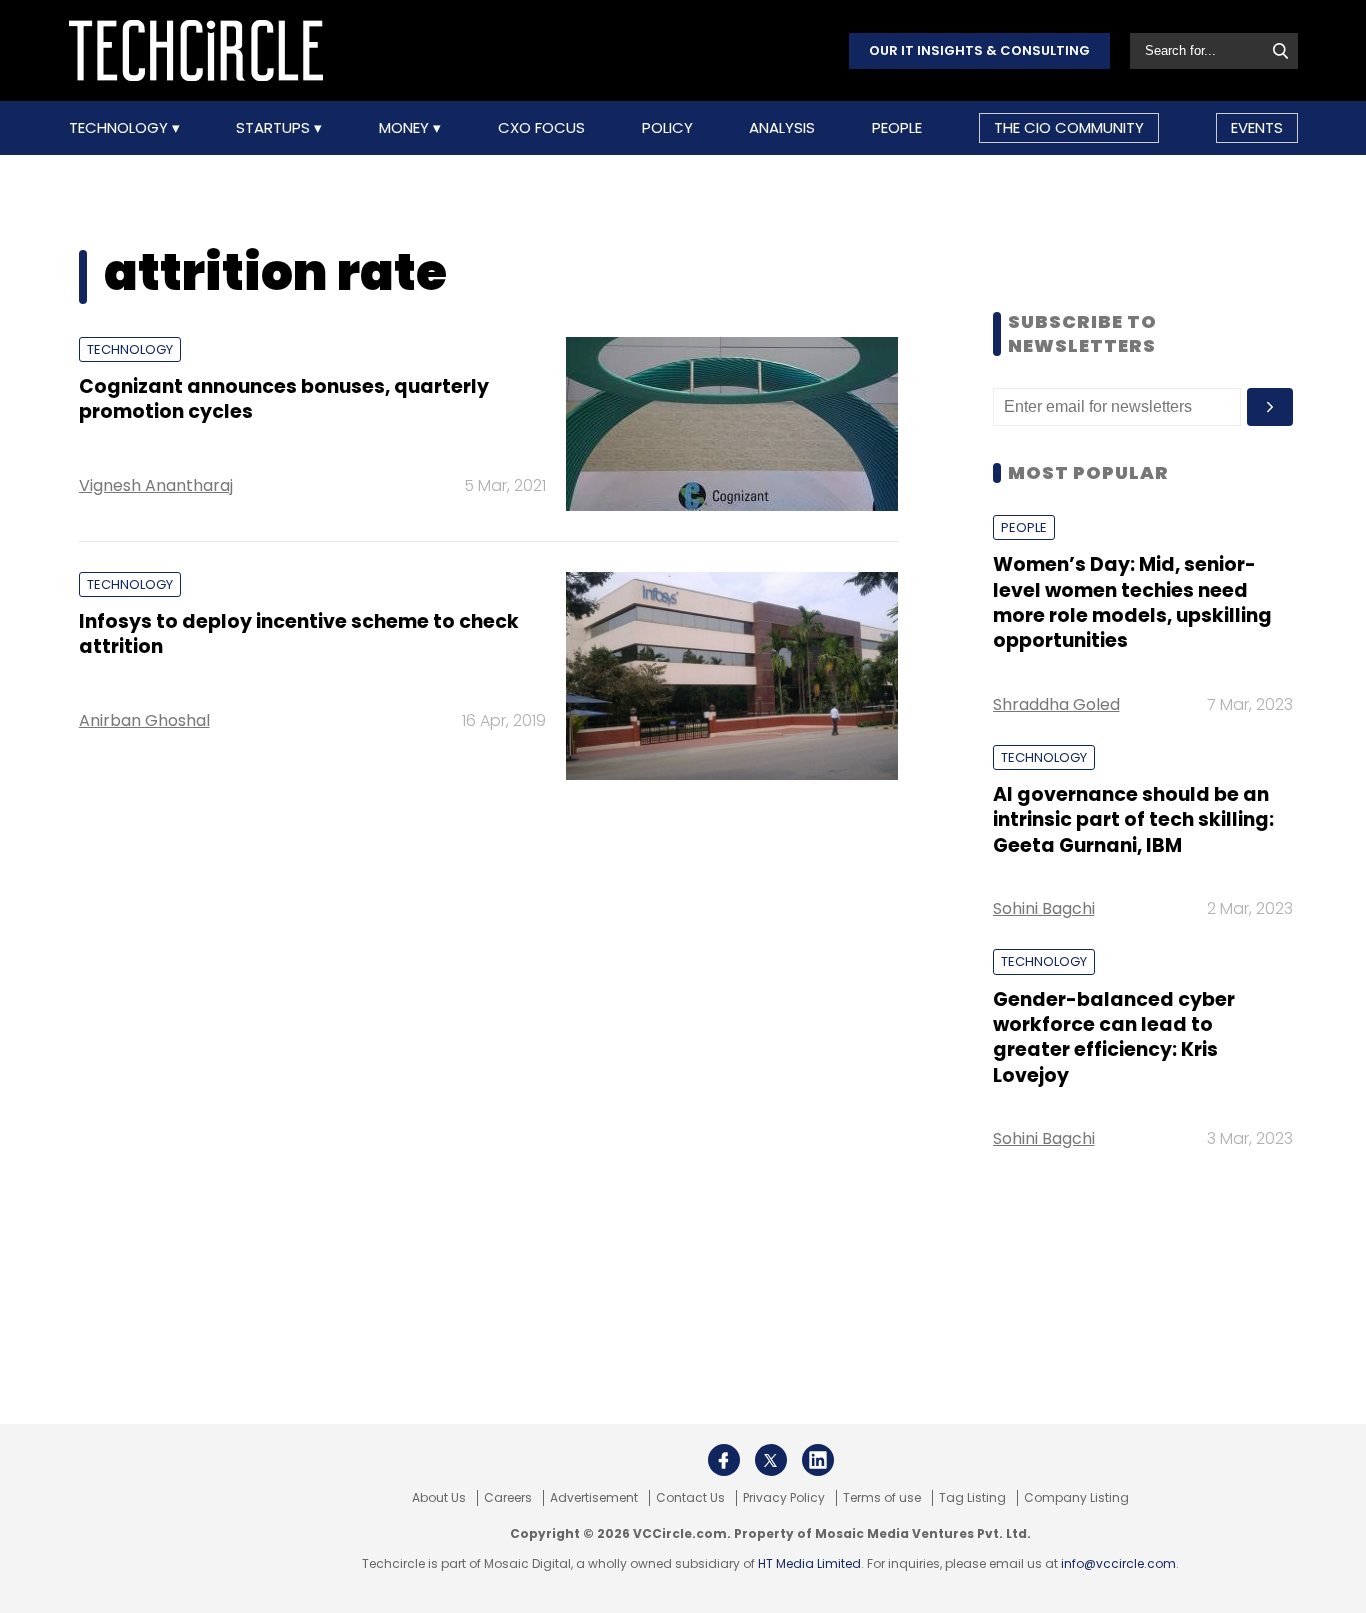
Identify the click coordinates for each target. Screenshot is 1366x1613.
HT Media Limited (809, 1563)
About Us (439, 1498)
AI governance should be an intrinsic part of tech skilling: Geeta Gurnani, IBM (1133, 820)
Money (406, 128)
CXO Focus (541, 128)
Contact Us (690, 1498)
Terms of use (882, 1498)
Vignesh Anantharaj (156, 485)
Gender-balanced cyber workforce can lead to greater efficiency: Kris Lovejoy (1114, 1037)
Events (1257, 127)
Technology (120, 128)
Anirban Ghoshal (144, 720)
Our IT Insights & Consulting (979, 50)
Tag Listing (972, 1498)
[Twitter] (771, 1460)
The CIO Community (1069, 127)
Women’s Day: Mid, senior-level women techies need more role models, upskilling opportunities (1132, 602)
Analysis (782, 128)
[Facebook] (724, 1460)
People (897, 128)
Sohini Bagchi (1044, 908)
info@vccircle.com (1118, 1563)
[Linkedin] (818, 1460)
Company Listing (1076, 1498)
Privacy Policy (784, 1498)
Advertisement (594, 1498)
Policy (667, 128)
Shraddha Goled (1056, 704)
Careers (508, 1498)
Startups (275, 128)
